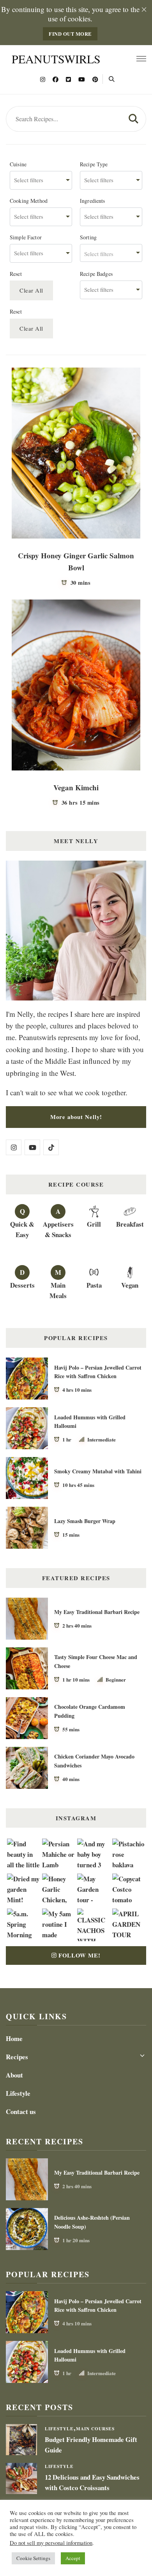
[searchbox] (41, 180)
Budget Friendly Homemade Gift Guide (91, 2445)
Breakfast (130, 1224)
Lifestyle (18, 2093)
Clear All (31, 290)
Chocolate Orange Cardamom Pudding (90, 1711)
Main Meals (58, 1290)
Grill (94, 1224)
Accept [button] (73, 2558)
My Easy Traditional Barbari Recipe (97, 1612)
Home (14, 2038)
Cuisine (18, 164)
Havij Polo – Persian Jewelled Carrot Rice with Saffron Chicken (98, 1372)
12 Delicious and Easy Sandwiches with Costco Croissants (92, 2482)
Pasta (94, 1285)
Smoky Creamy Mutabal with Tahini (98, 1471)
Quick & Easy (22, 1229)
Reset (16, 274)
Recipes (17, 2057)
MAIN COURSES (95, 2429)
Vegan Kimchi (76, 787)
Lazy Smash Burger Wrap (85, 1521)
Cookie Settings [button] (33, 2558)
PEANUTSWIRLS (56, 59)
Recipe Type (94, 164)
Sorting (88, 237)
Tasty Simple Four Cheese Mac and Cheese (96, 1661)
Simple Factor (26, 237)
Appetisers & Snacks (58, 1229)
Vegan (130, 1285)
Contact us (21, 2112)
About (14, 2075)
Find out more (70, 34)
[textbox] (111, 253)
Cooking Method (29, 201)
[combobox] (41, 180)
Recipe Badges (96, 274)
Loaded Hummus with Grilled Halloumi (90, 1422)
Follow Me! (80, 1955)
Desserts (22, 1285)
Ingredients (93, 201)
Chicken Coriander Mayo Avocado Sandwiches (94, 1761)
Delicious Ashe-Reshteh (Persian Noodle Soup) (92, 2222)
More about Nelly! (76, 1117)
